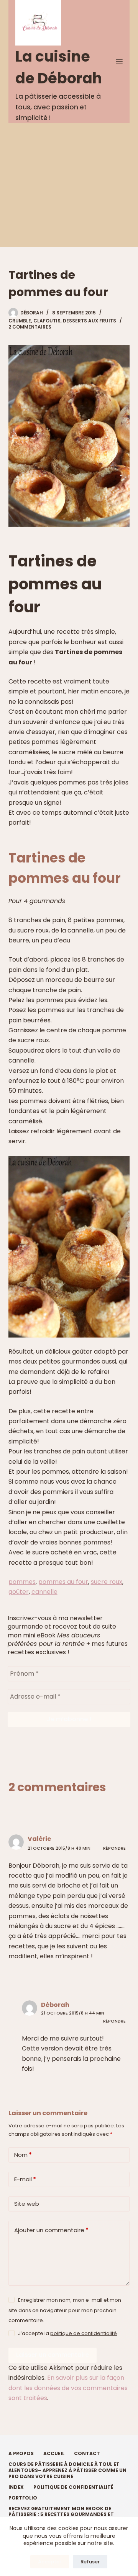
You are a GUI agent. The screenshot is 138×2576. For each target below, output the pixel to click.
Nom (23, 2155)
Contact (87, 2454)
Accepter (50, 2562)
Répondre (114, 1848)
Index (16, 2487)
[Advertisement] (69, 185)
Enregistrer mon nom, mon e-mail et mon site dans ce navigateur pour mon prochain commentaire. (65, 2310)
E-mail (25, 2179)
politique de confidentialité (84, 2333)
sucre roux (107, 1582)
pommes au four (63, 1582)
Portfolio (23, 2498)
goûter (19, 1592)
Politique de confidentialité (73, 2487)
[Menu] (119, 62)
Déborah (55, 2005)
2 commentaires (30, 327)
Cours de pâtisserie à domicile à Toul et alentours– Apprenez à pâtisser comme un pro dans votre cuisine (67, 2470)
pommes (22, 1582)
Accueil (54, 2454)
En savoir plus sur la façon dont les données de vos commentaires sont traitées (68, 2388)
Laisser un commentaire (53, 2355)
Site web (27, 2204)
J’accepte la (67, 2333)
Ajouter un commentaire (51, 2230)
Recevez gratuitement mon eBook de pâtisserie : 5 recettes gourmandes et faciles (61, 2515)
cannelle (44, 1592)
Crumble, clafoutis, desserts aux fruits (62, 321)
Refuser (90, 2562)
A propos (21, 2454)
